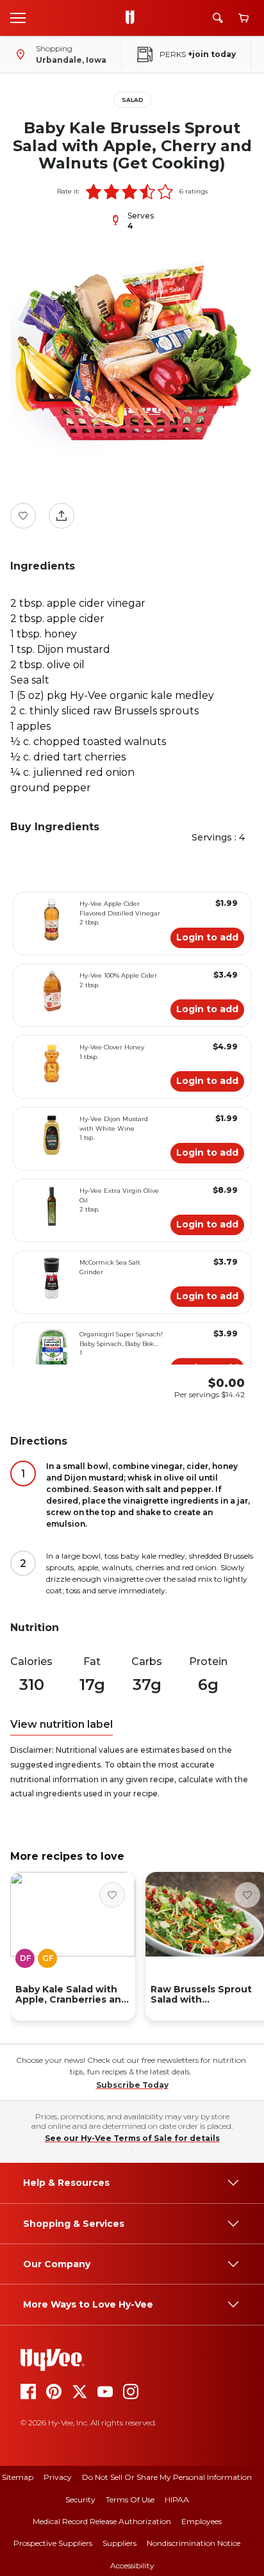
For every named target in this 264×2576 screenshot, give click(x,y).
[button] (94, 192)
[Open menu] (18, 17)
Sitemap (18, 2477)
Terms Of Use (130, 2499)
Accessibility (132, 2565)
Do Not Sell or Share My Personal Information (167, 2477)
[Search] (218, 18)
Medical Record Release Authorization (102, 2521)
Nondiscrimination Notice (194, 2543)
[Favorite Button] (23, 516)
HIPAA (177, 2499)
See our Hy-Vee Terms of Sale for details (132, 2138)
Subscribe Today (132, 2085)
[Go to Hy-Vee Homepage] (133, 18)
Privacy (58, 2477)
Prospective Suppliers (53, 2543)
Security (80, 2499)
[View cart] (243, 18)
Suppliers (120, 2543)
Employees (202, 2521)
